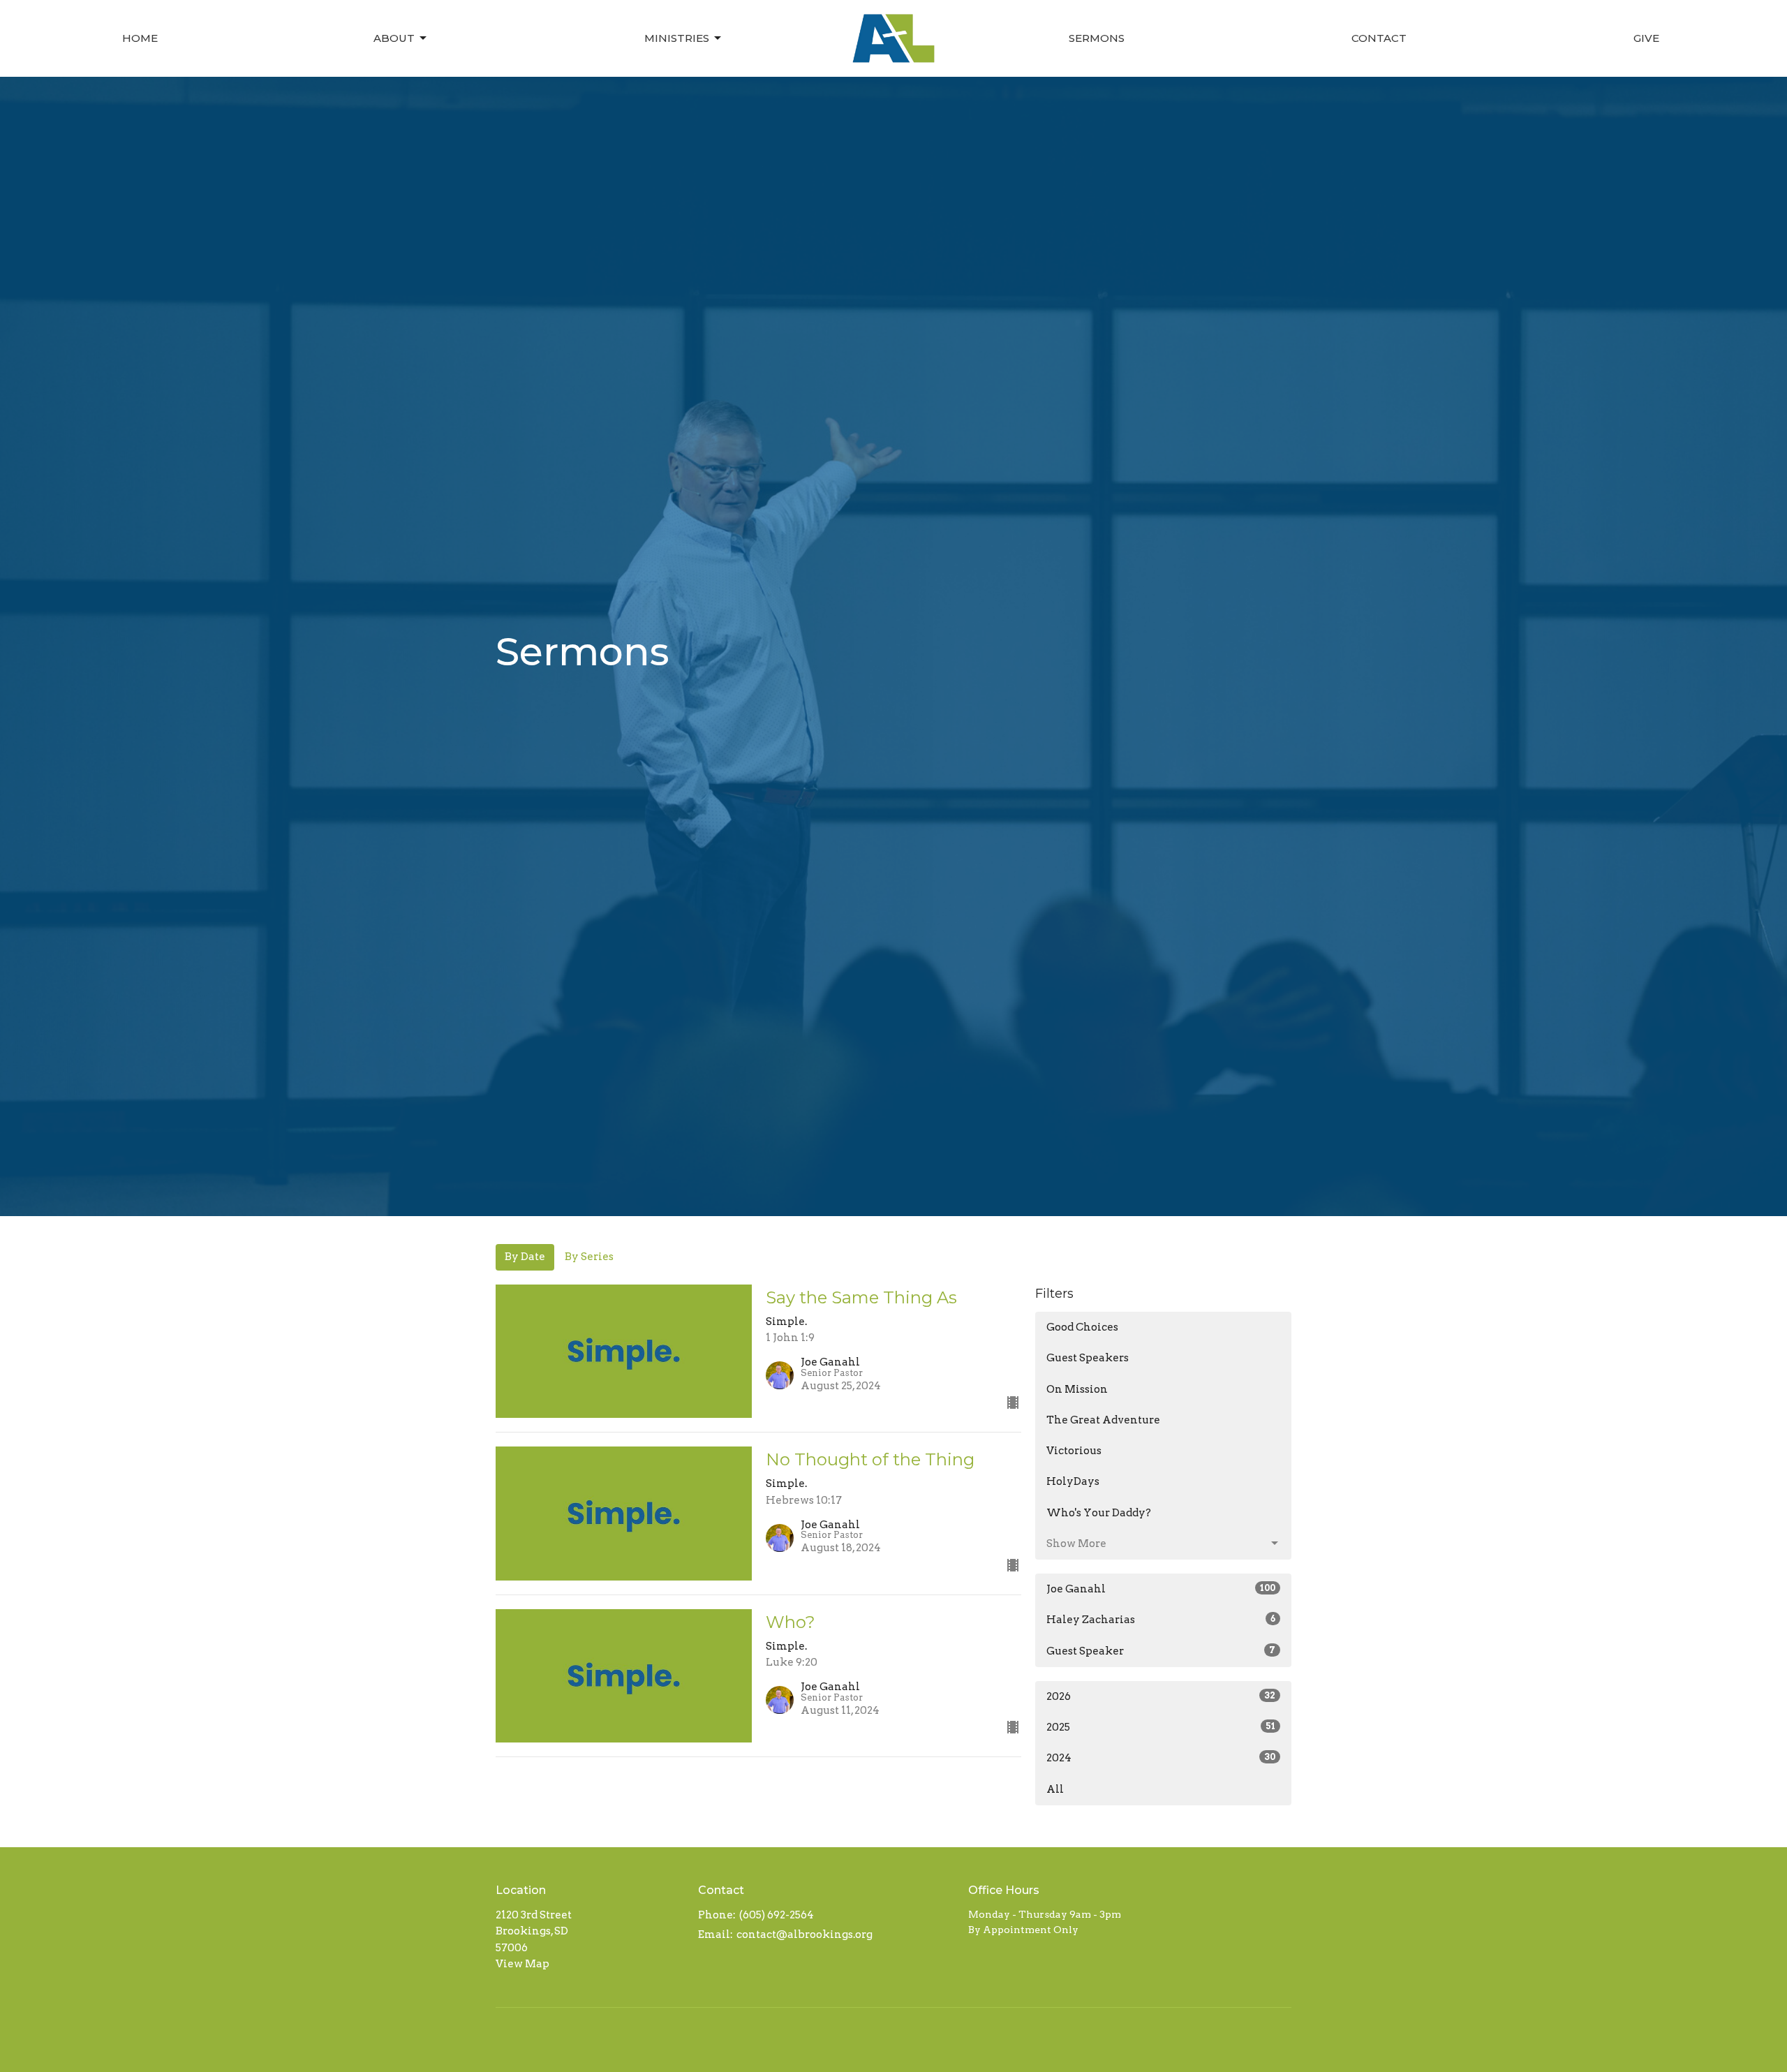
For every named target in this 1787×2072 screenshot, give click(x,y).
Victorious (1074, 1451)
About (394, 38)
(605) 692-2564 (777, 1915)
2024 (1161, 1758)
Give (1646, 38)
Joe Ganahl (1161, 1589)
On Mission (1077, 1389)
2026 (1161, 1696)
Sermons (1097, 38)
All (1055, 1789)
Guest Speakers (1088, 1358)
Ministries (677, 38)
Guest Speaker (1161, 1651)
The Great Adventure (1103, 1420)
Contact (1379, 38)
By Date (525, 1257)
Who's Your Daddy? (1099, 1513)
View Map (522, 1964)
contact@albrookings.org (804, 1934)
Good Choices (1082, 1327)
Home (140, 38)
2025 (1161, 1727)
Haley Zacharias (1161, 1620)
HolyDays (1073, 1481)
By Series (589, 1257)
